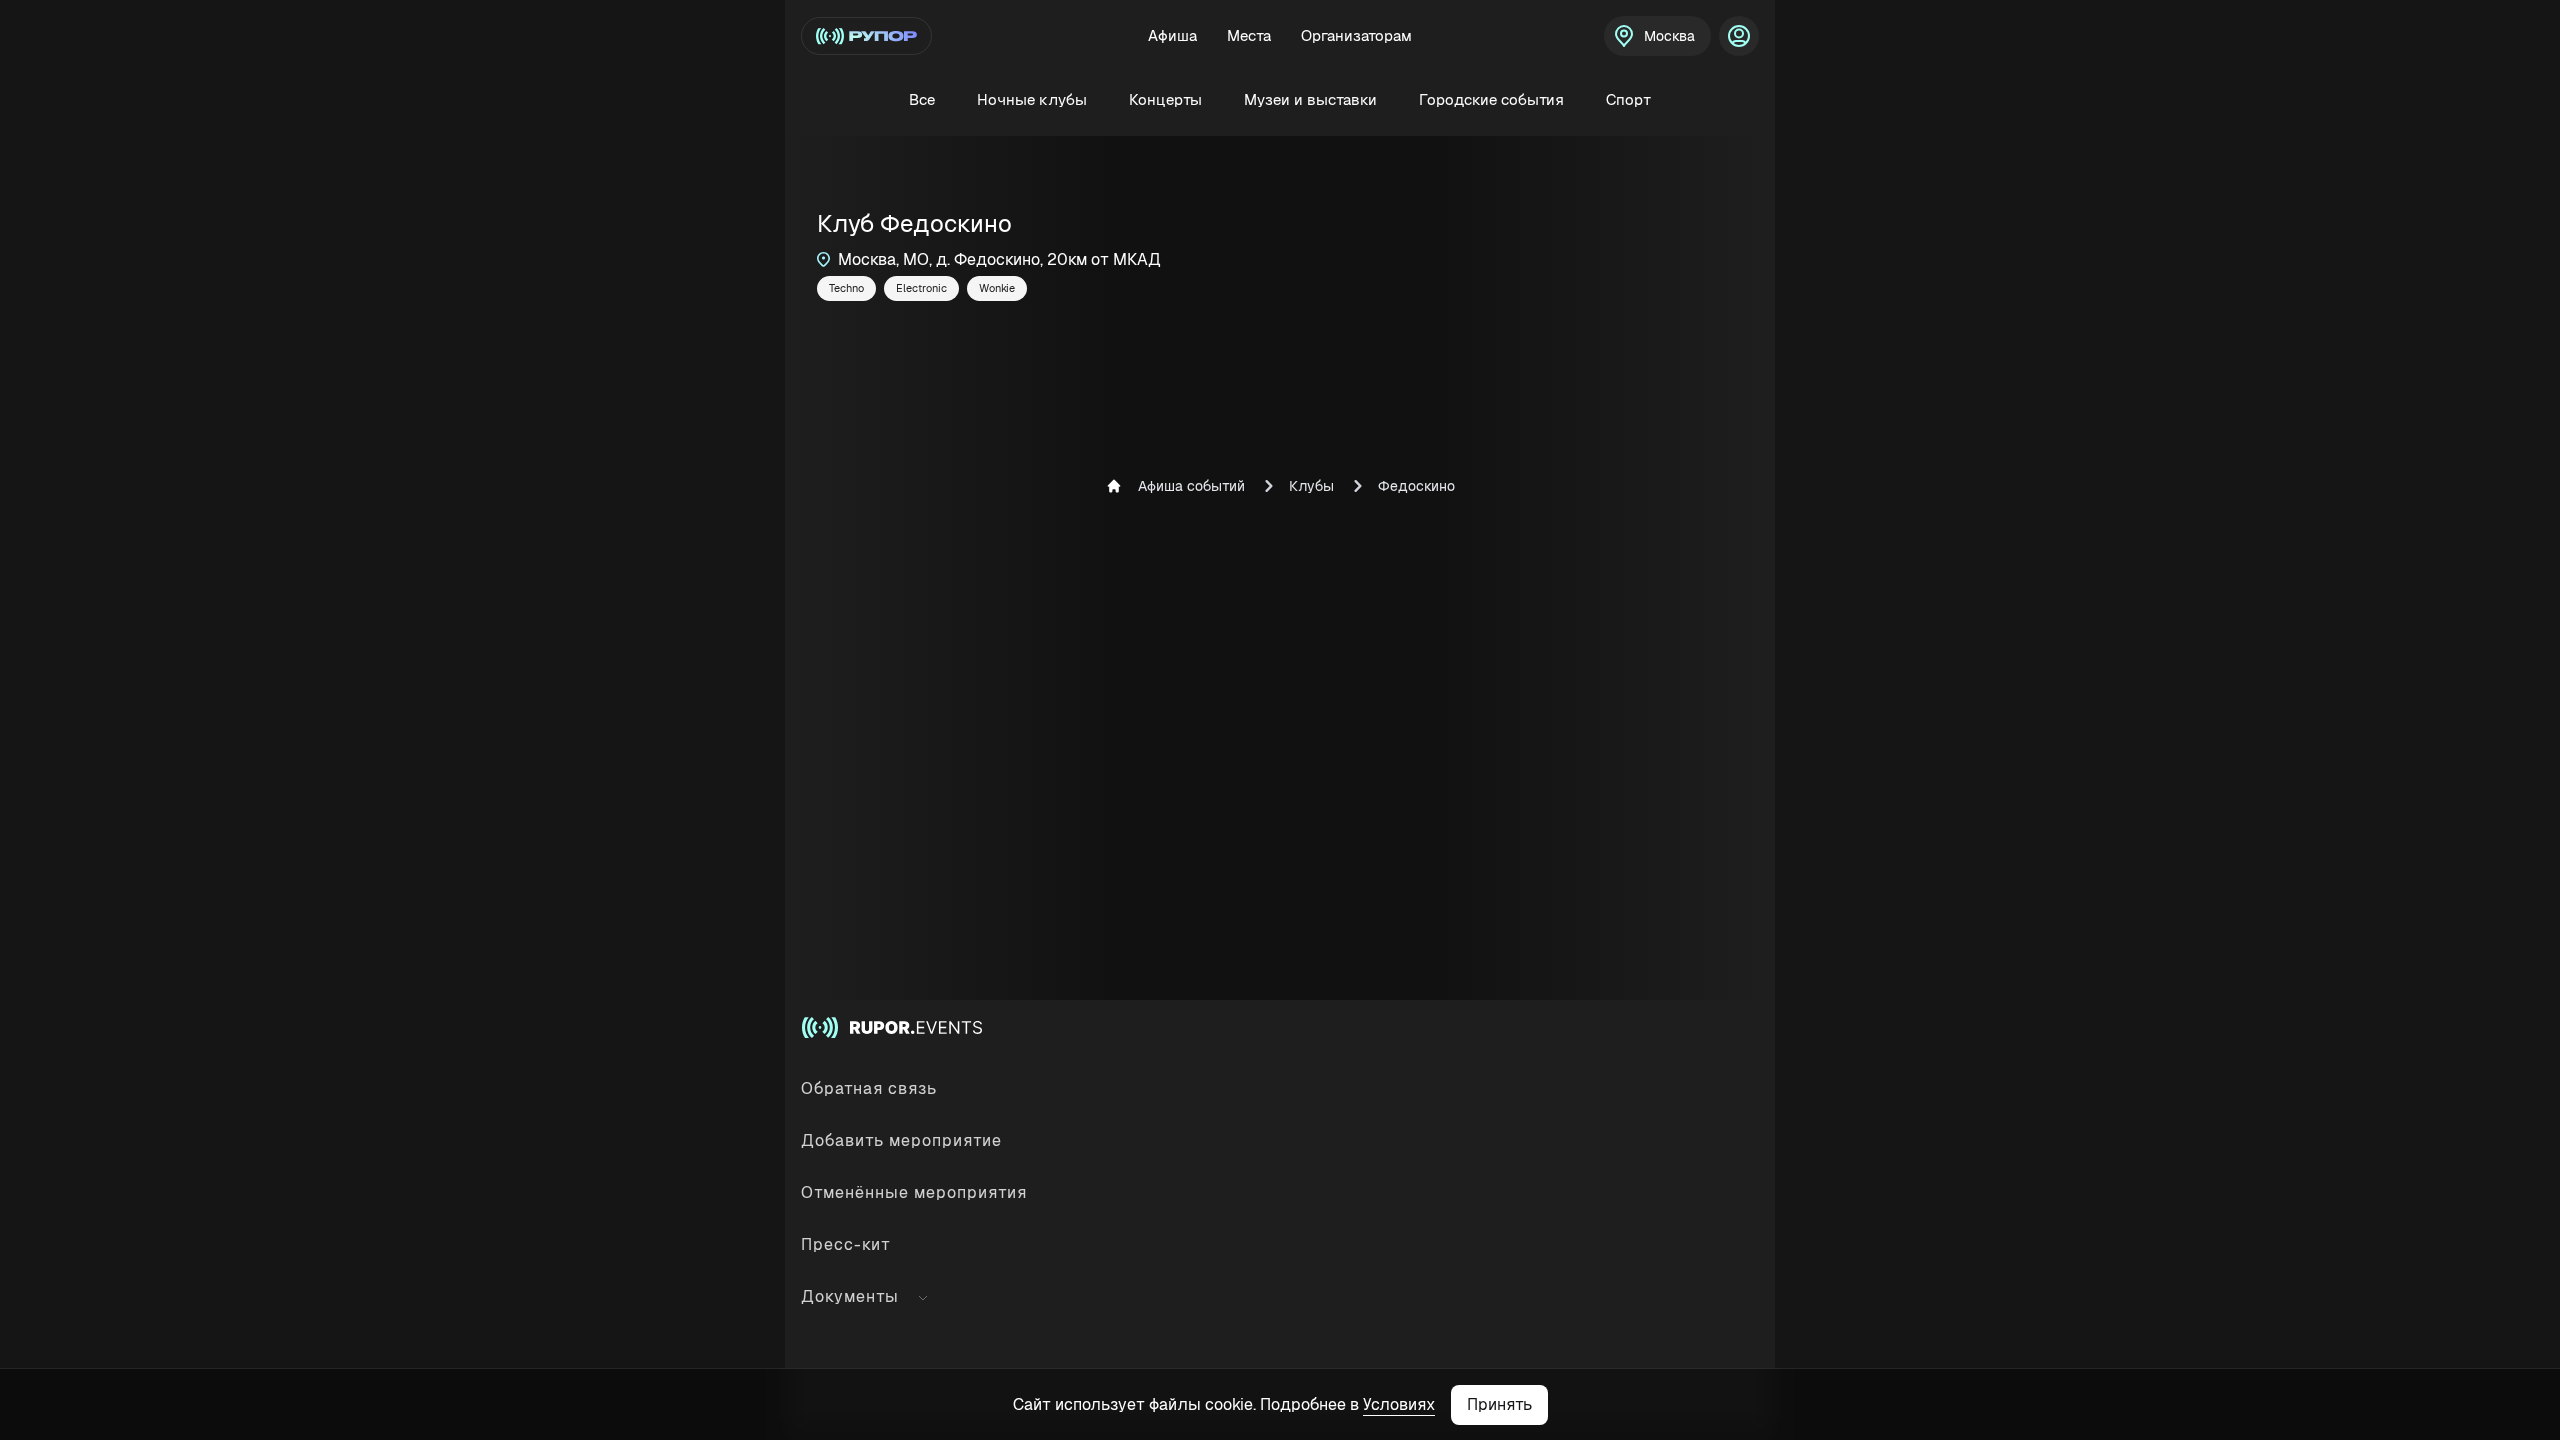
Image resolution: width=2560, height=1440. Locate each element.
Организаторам (1356, 35)
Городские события (1491, 99)
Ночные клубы (1032, 99)
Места (1249, 35)
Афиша (1172, 35)
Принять (1499, 1404)
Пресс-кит (846, 1244)
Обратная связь (869, 1088)
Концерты (1165, 99)
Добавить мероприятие (901, 1140)
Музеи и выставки (1310, 99)
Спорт (1628, 99)
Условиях (1399, 1404)
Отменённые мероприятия (914, 1192)
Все (922, 99)
